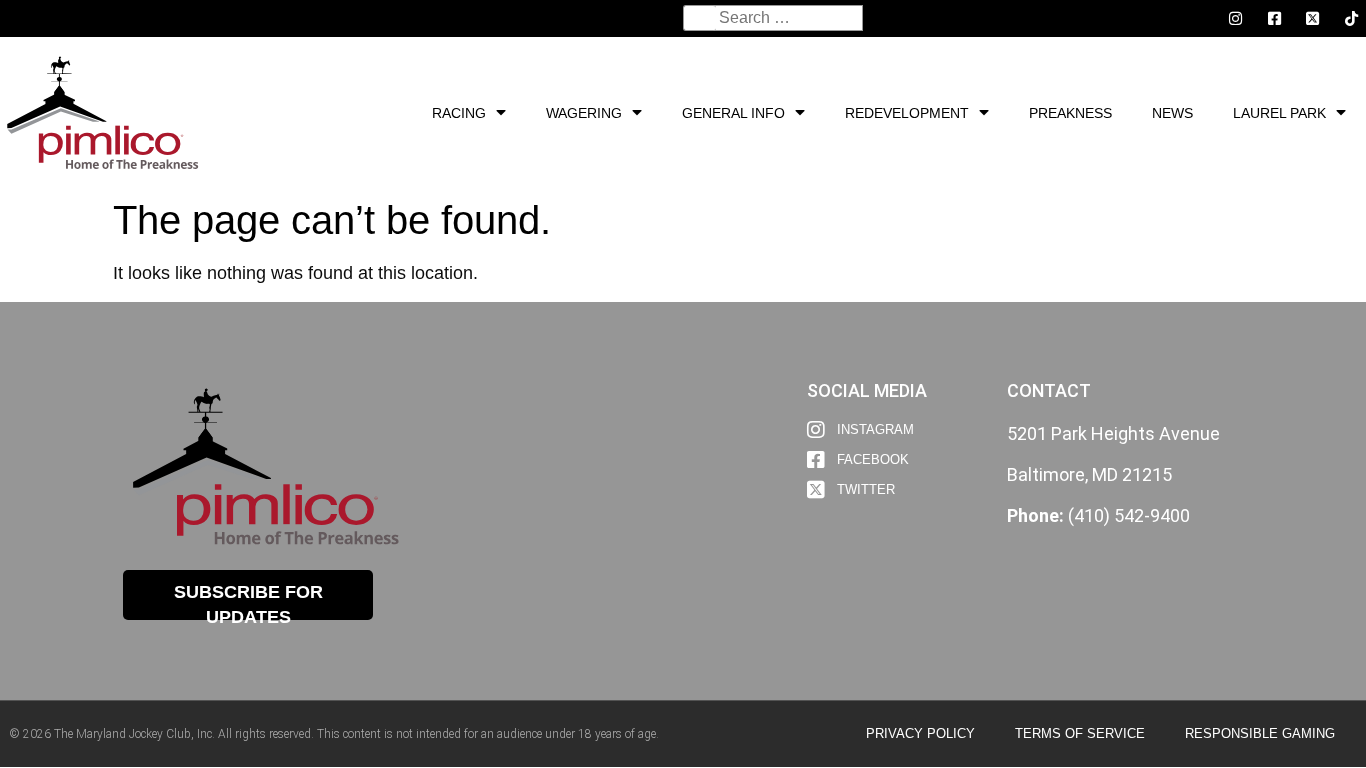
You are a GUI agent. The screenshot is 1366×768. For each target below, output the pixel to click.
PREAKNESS (1070, 113)
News (1172, 113)
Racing (459, 113)
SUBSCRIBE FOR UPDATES (248, 601)
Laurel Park (1279, 113)
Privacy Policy (920, 733)
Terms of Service (1080, 733)
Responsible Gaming (1260, 733)
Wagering (584, 113)
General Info (733, 113)
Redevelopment (907, 113)
